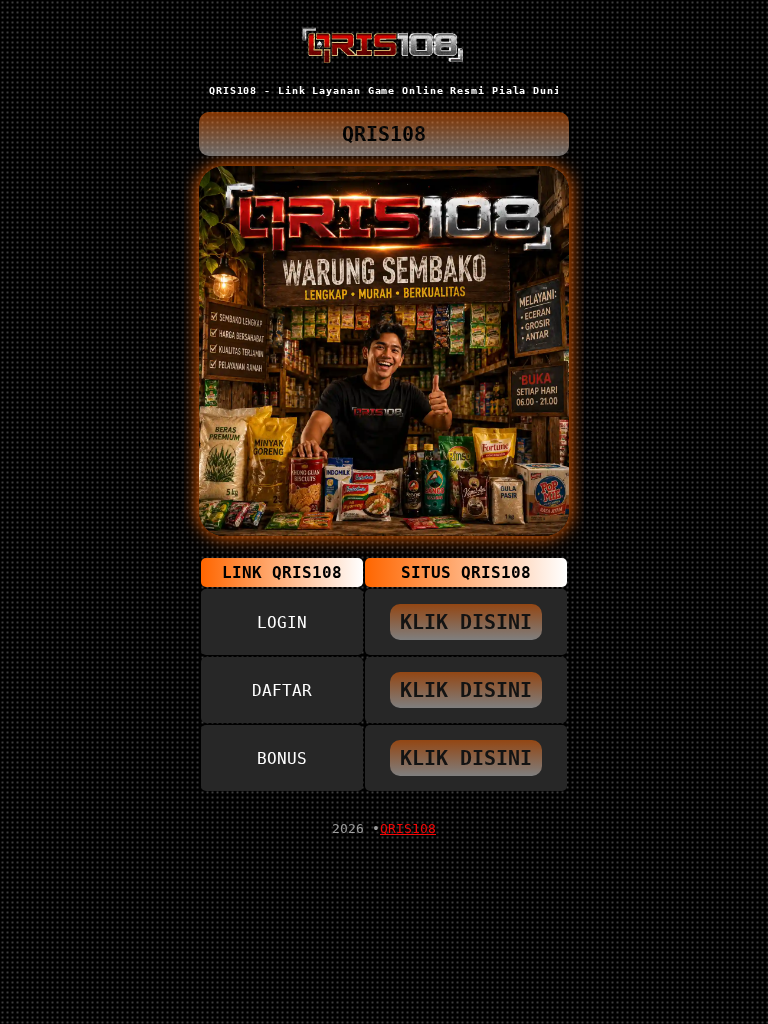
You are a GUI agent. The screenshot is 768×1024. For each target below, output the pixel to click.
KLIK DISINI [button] (466, 622)
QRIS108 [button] (384, 134)
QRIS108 (408, 828)
